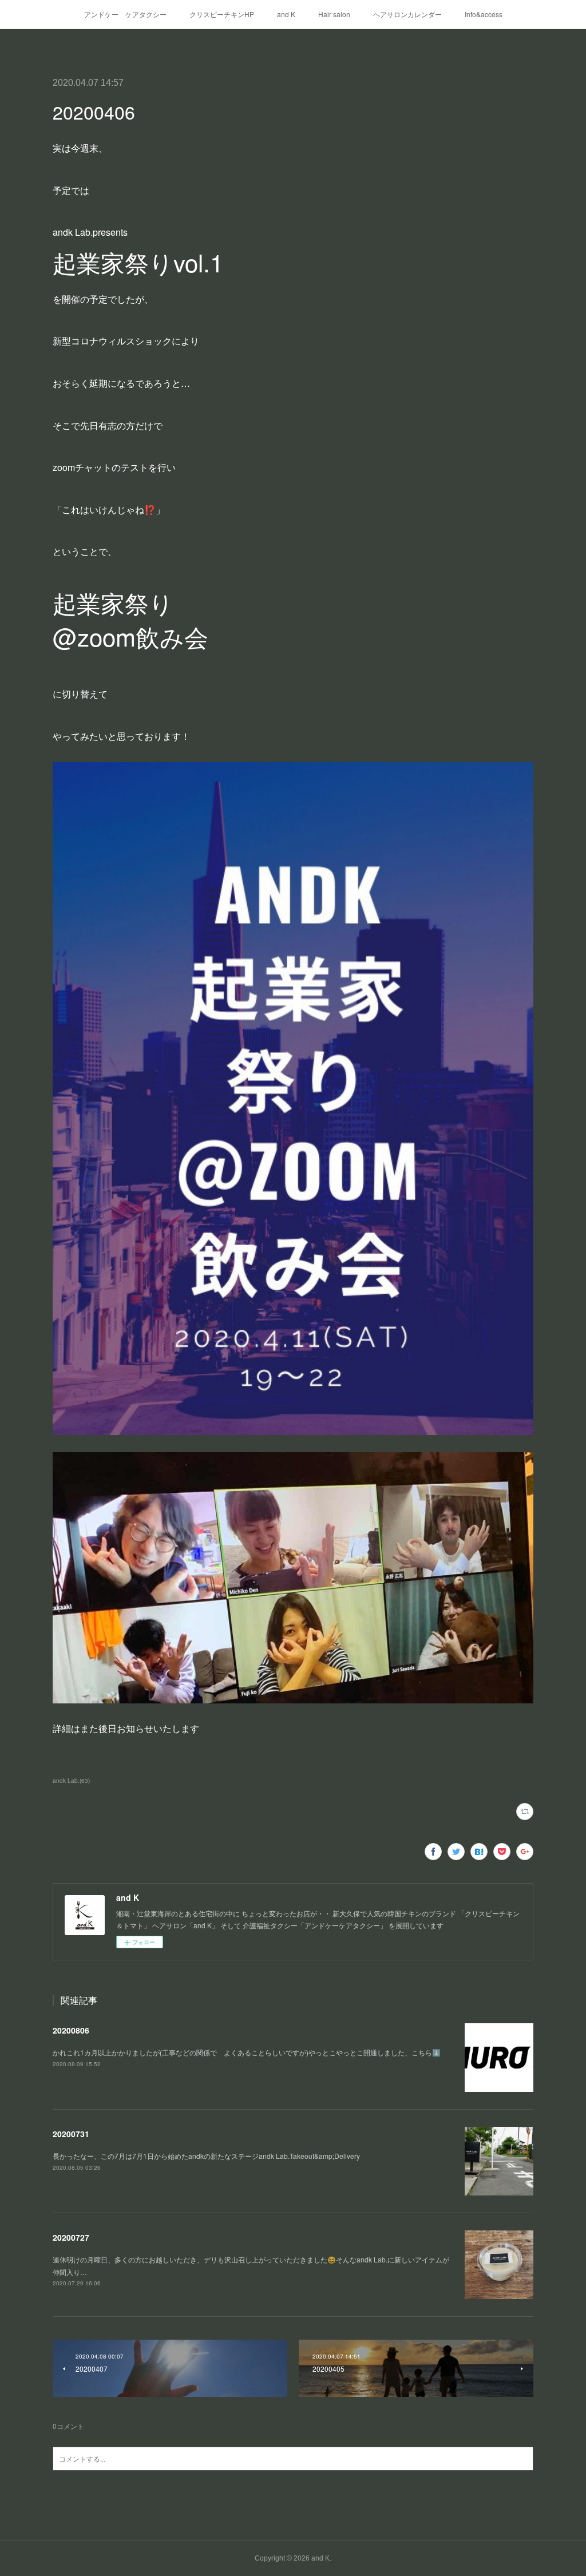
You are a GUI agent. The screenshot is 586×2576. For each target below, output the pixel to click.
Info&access (484, 14)
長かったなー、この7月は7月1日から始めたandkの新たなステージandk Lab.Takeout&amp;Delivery (206, 2156)
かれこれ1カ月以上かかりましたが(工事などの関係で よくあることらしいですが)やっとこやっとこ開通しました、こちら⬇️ (247, 2052)
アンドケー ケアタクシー (125, 14)
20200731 (71, 2134)
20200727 (71, 2237)
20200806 (71, 2030)
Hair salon (334, 14)
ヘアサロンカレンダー (407, 14)
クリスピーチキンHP (222, 14)
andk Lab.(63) (71, 1781)
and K (286, 14)
